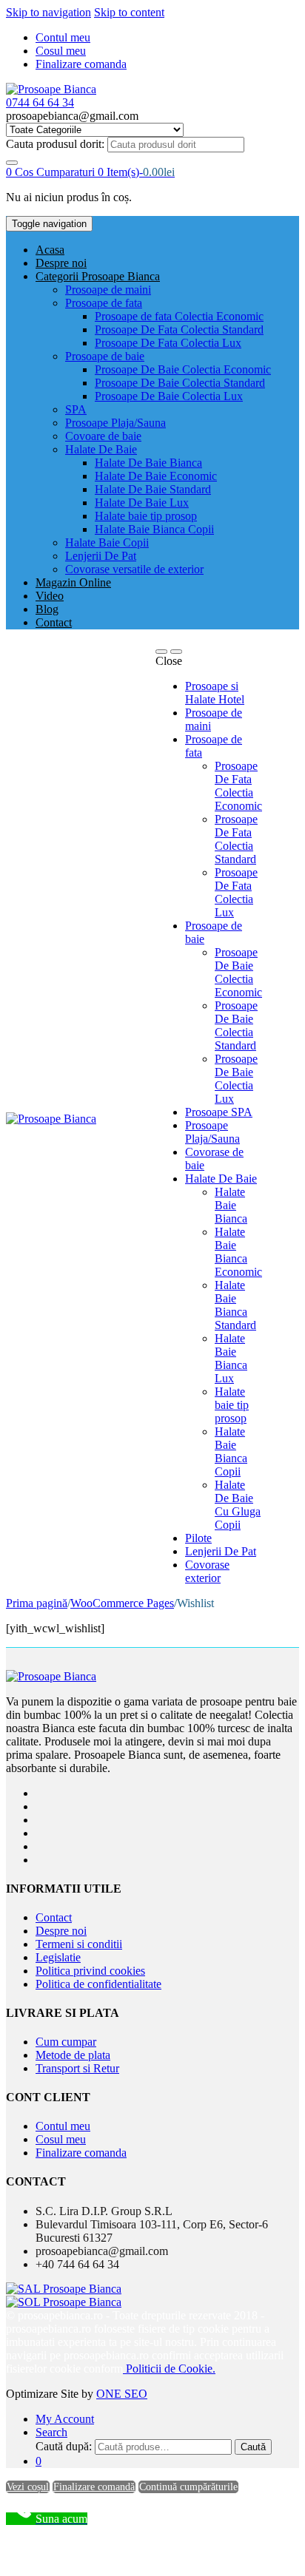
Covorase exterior (207, 1571)
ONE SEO (122, 2394)
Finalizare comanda (81, 64)
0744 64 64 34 (40, 102)
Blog (47, 609)
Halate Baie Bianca (231, 1205)
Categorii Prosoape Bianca (98, 276)
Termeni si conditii (79, 1944)
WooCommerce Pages (122, 1603)
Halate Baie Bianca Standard (235, 1305)
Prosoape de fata (104, 303)
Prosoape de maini (108, 290)
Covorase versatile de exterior (134, 569)
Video (50, 596)
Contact (54, 622)
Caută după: (64, 2446)
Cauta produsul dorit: (55, 144)
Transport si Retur (77, 2068)
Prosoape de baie (105, 356)
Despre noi (61, 263)
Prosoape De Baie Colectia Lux (169, 396)
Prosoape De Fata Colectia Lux (168, 343)
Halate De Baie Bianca (148, 463)
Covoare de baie (103, 436)
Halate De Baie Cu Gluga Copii (238, 1505)
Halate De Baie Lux (142, 503)
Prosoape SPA (219, 1112)
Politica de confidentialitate (98, 1984)
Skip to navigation (48, 12)
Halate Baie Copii (107, 542)
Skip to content (129, 12)
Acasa (50, 250)
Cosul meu (61, 51)
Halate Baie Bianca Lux (231, 1358)
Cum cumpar (66, 2042)
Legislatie (58, 1957)
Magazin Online (73, 582)
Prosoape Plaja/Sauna (115, 423)
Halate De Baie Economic (156, 476)
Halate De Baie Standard (153, 489)
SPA (76, 409)
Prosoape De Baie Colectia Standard (180, 383)
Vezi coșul (28, 2487)
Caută (253, 2447)
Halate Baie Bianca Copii (154, 529)
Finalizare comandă (94, 2487)
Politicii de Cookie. (169, 2369)
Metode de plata (73, 2055)
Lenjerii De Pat (101, 556)
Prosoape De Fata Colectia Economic (238, 786)
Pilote (198, 1538)
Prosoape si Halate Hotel (215, 693)
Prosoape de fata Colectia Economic (179, 316)
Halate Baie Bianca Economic (238, 1252)
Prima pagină (37, 1603)
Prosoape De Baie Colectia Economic (183, 369)
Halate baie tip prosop (146, 516)
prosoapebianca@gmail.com (102, 2251)
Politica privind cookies (90, 1971)
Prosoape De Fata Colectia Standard (179, 329)
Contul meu (63, 37)
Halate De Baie (101, 449)
